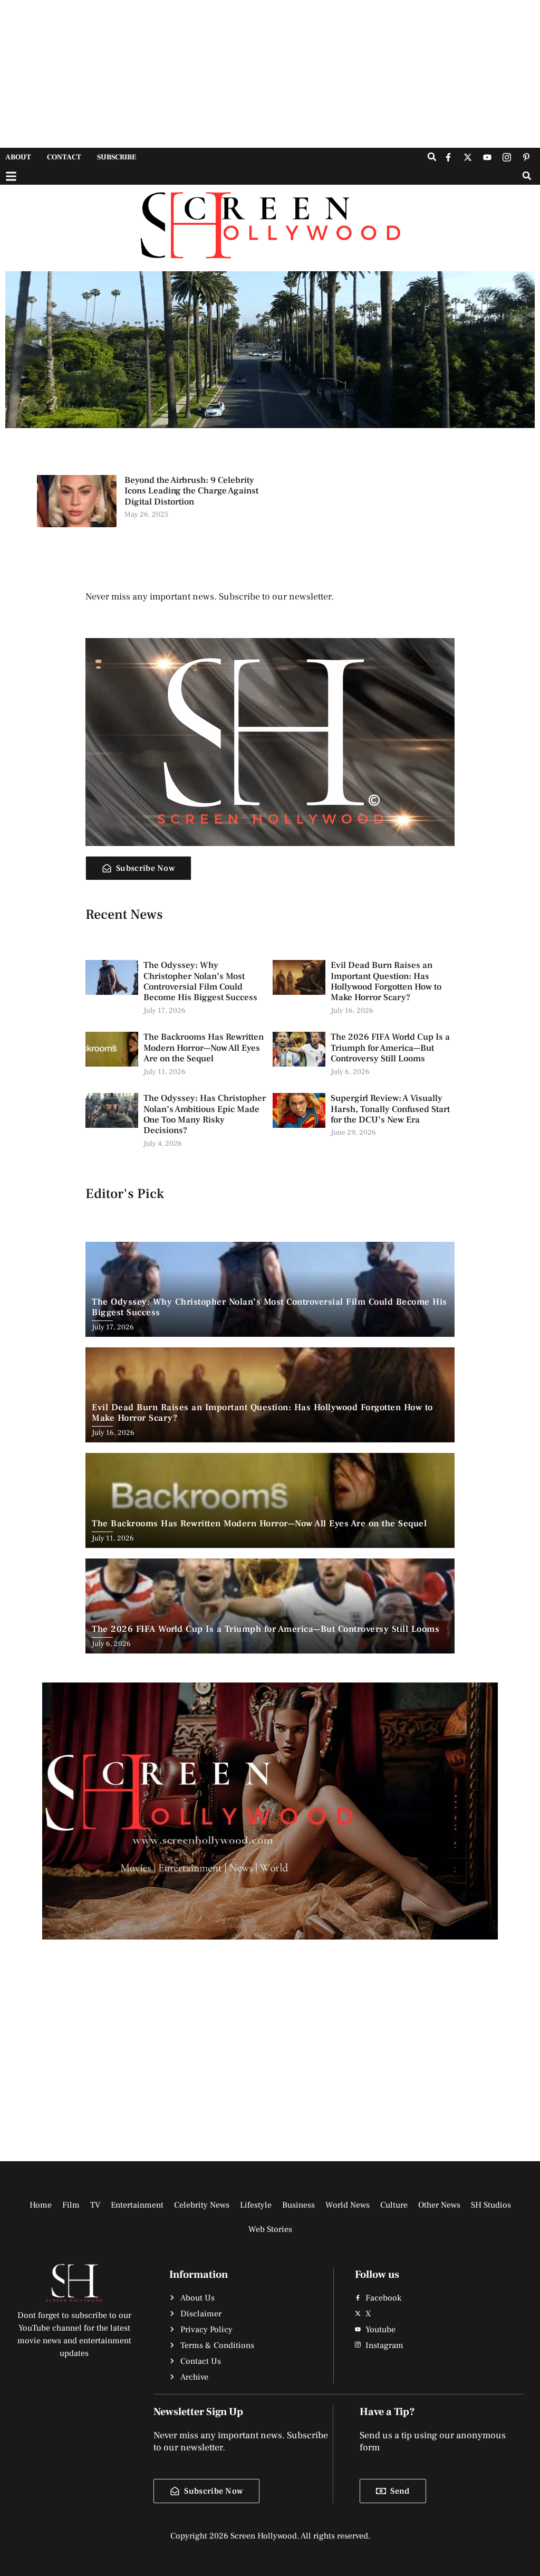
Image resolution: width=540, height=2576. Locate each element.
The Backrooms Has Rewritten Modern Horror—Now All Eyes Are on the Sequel (204, 1048)
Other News (439, 2205)
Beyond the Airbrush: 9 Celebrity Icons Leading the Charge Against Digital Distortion (191, 491)
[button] (432, 157)
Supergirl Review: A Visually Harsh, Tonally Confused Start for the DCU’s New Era (390, 1109)
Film (71, 2205)
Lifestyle (256, 2205)
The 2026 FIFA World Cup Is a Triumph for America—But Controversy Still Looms (390, 1048)
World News (348, 2205)
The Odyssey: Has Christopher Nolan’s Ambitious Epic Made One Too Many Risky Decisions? (205, 1114)
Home (41, 2205)
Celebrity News (202, 2205)
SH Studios (491, 2205)
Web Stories (270, 2229)
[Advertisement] (270, 74)
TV (95, 2205)
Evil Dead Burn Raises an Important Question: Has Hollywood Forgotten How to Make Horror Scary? (386, 981)
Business (298, 2205)
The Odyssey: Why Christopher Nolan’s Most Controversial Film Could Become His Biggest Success (200, 981)
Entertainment (137, 2205)
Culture (394, 2205)
